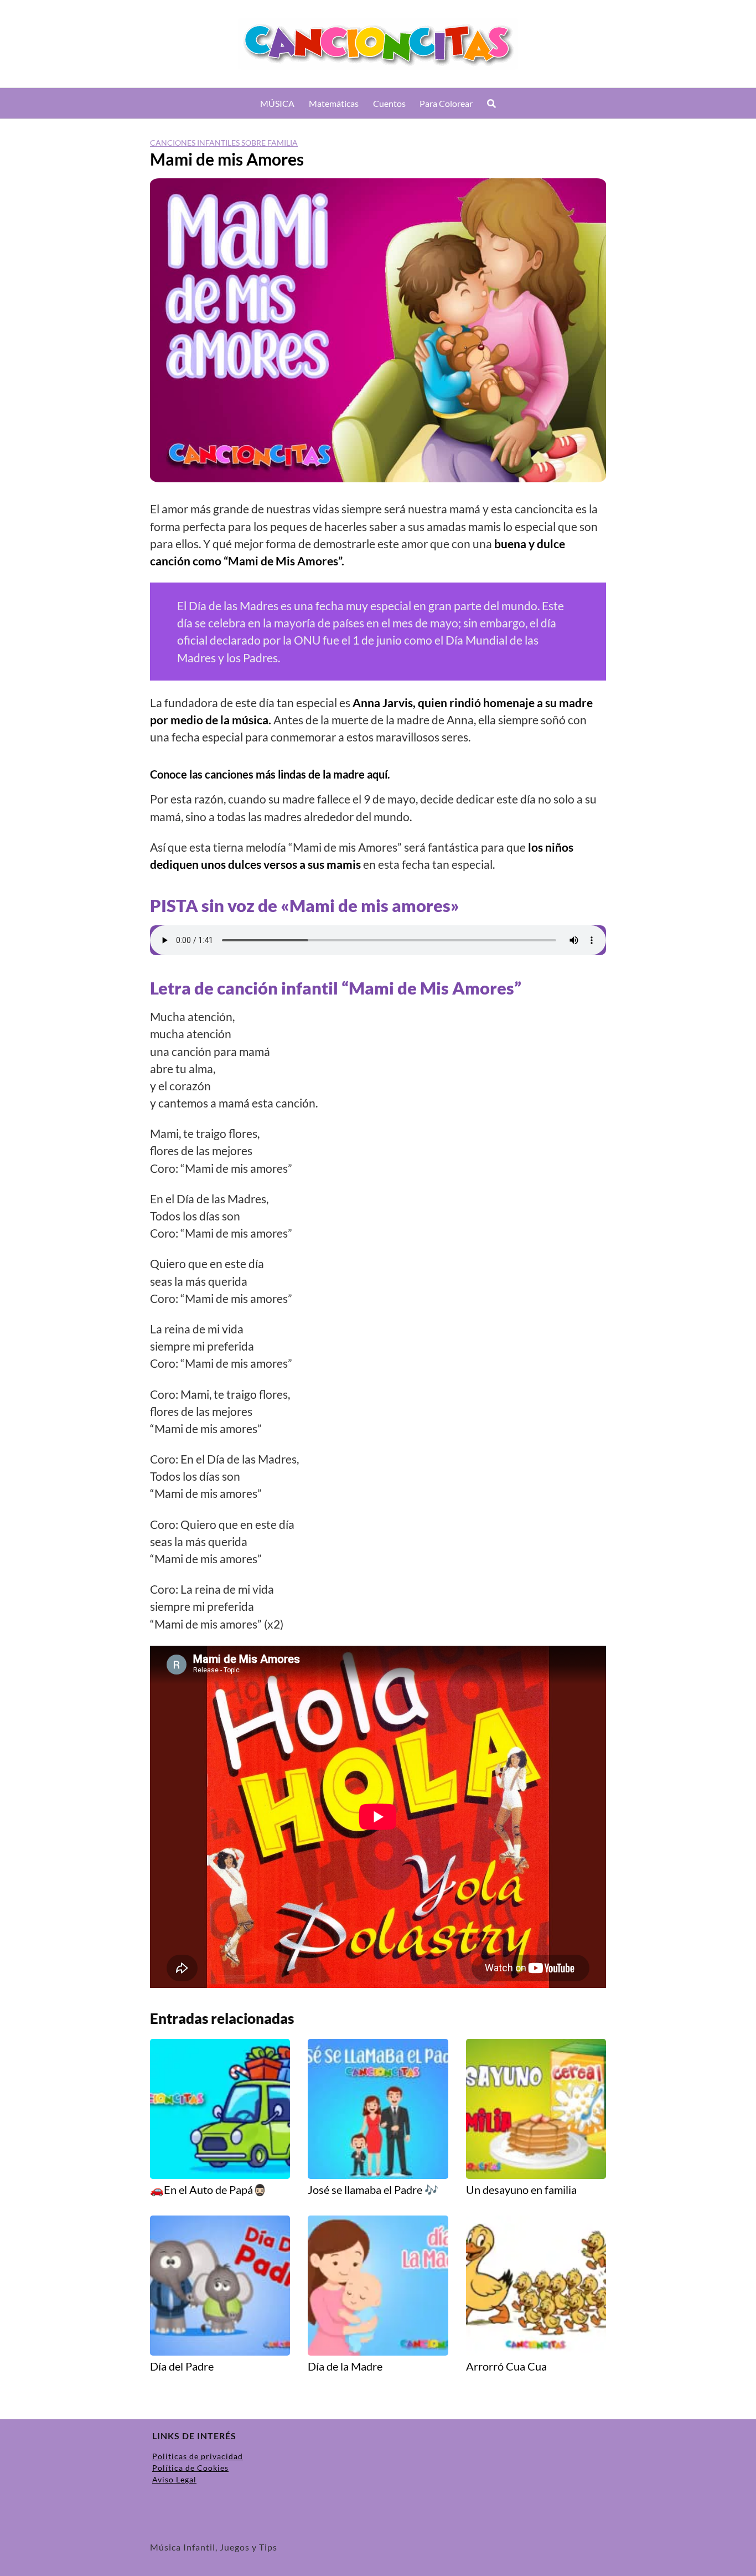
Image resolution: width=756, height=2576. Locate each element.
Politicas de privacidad (198, 2456)
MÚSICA (277, 103)
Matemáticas (334, 103)
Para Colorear (446, 103)
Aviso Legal (174, 2479)
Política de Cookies (190, 2468)
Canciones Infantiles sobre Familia (224, 143)
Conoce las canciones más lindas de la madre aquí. (270, 774)
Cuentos (389, 103)
